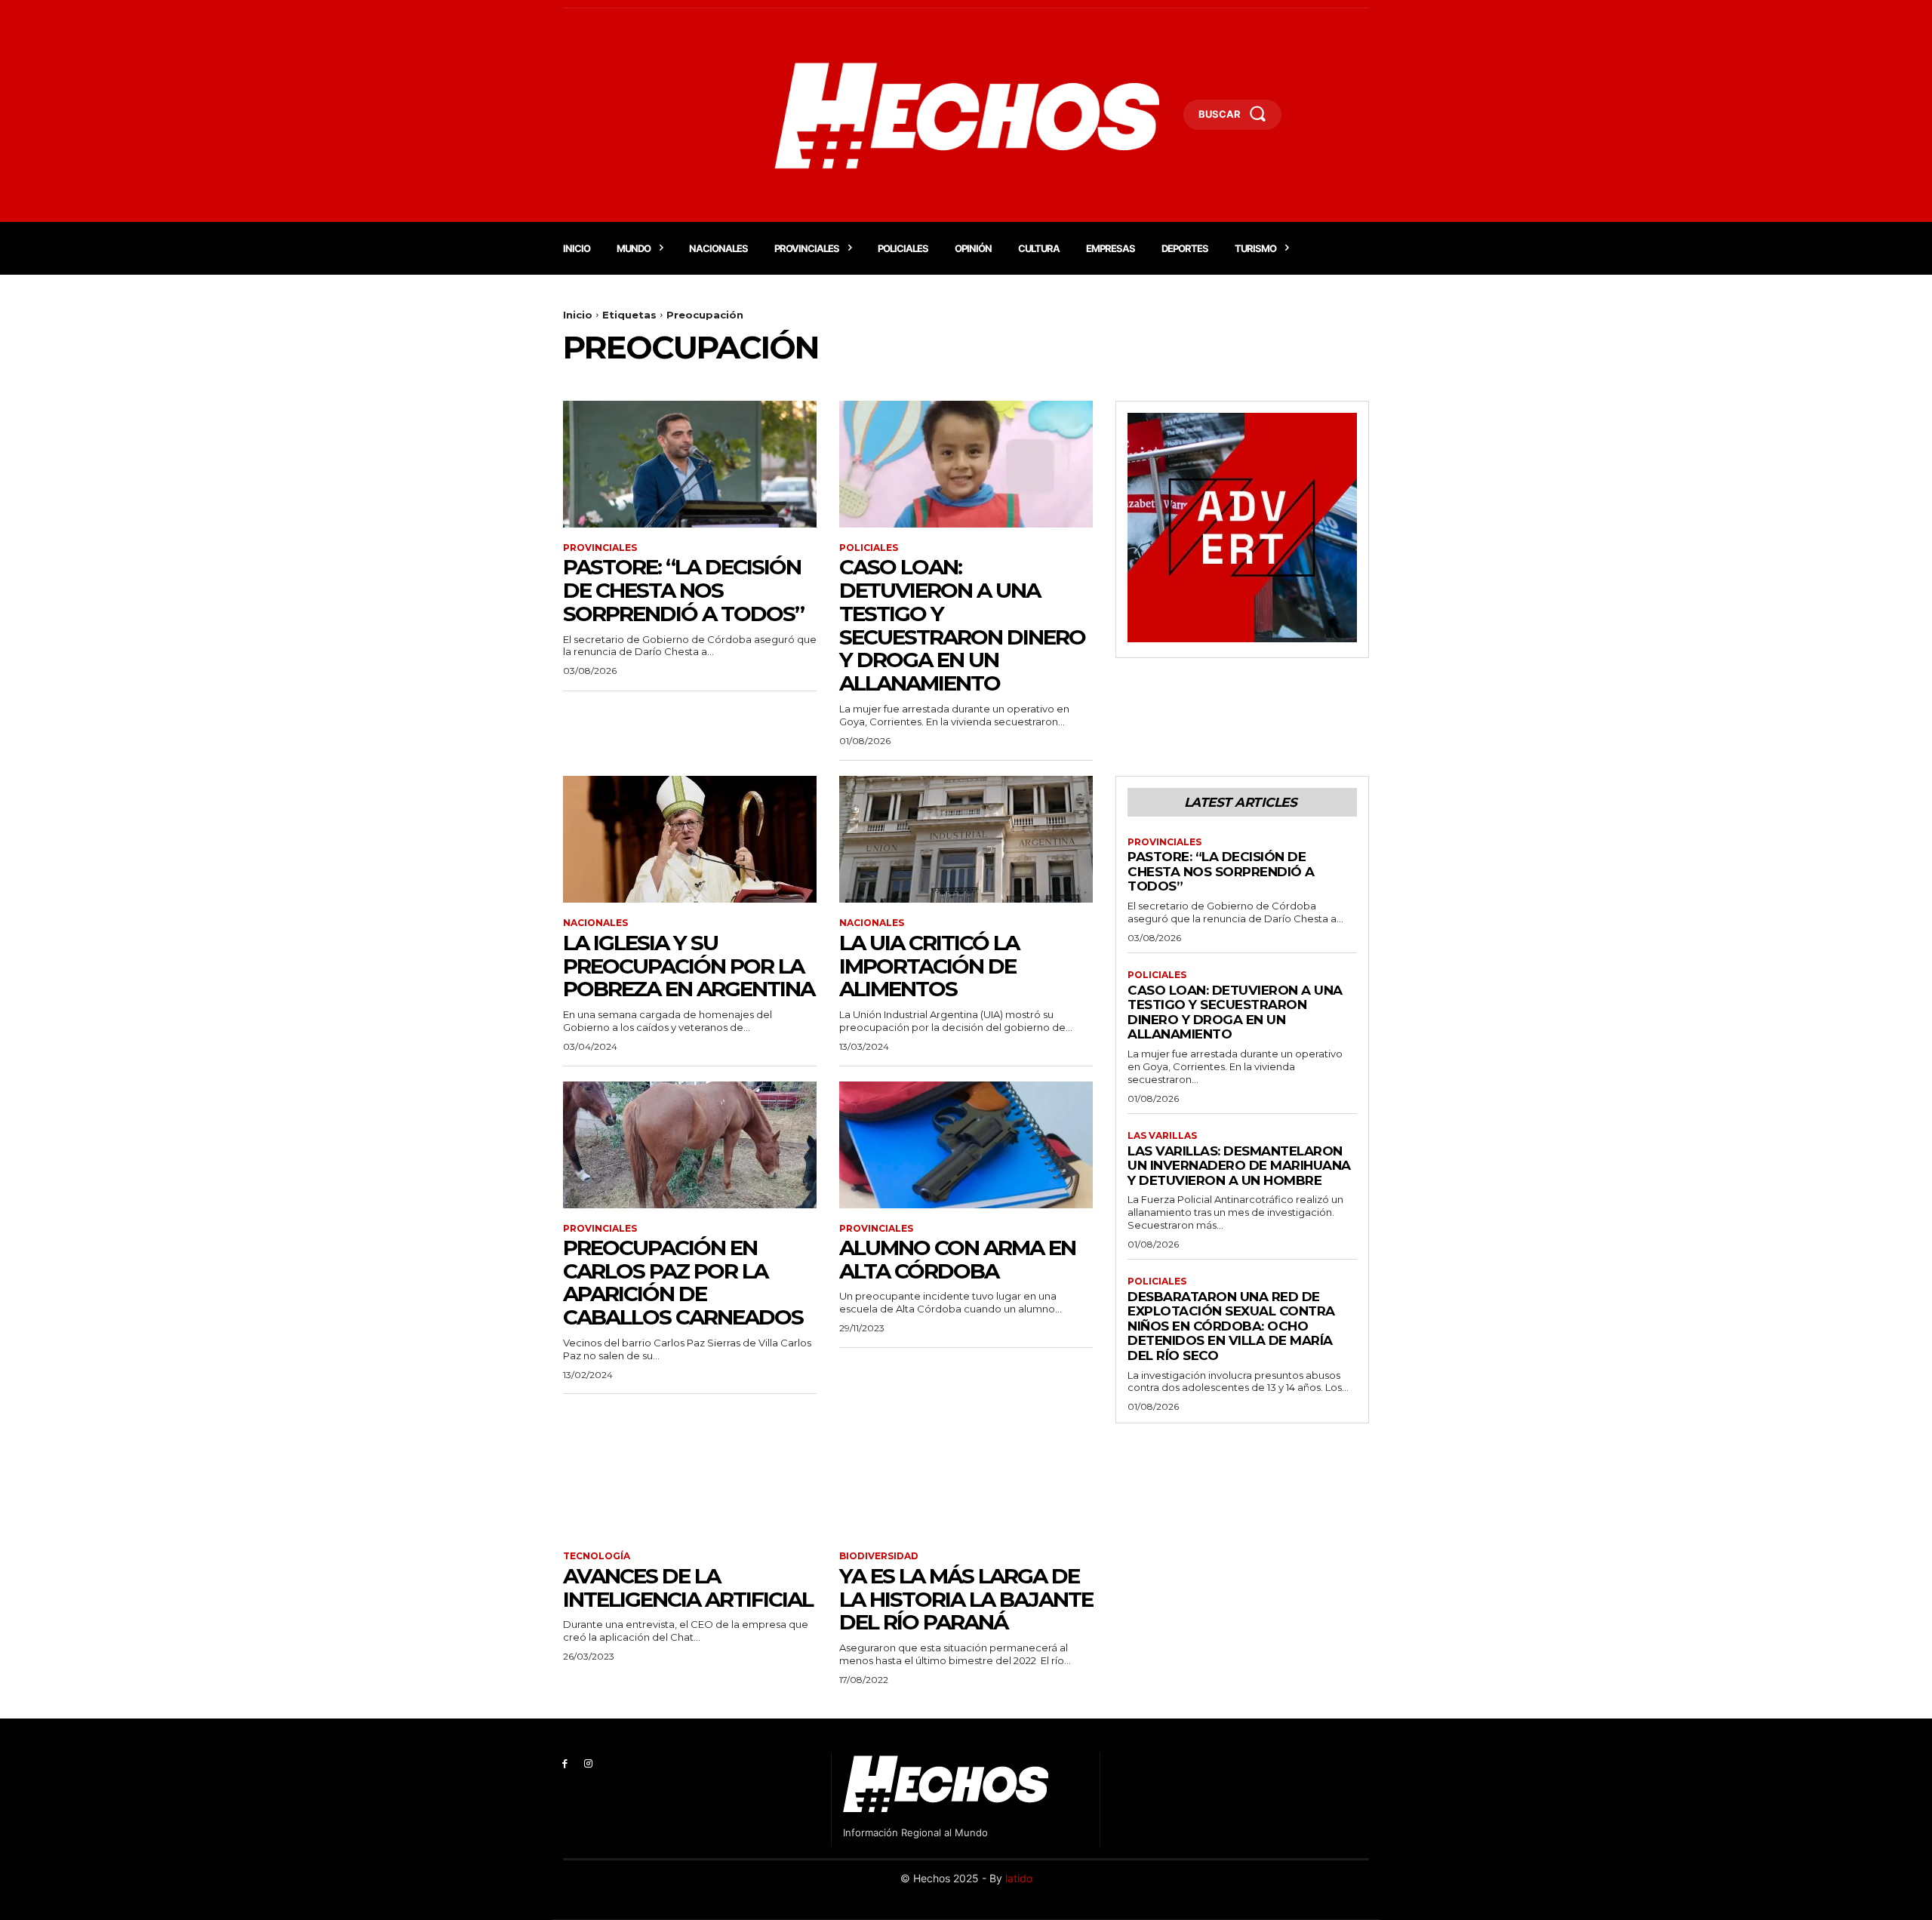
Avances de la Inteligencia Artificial (688, 1588)
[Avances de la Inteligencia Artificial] (690, 1472)
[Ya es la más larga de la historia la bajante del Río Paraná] (966, 1472)
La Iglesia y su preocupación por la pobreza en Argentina (689, 966)
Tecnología (597, 1556)
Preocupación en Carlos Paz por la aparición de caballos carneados (683, 1282)
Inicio (578, 315)
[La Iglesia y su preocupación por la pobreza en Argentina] (690, 839)
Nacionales (595, 923)
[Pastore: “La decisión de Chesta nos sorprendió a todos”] (690, 464)
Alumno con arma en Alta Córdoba (957, 1259)
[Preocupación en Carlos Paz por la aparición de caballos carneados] (690, 1145)
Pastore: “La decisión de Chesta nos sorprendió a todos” (683, 590)
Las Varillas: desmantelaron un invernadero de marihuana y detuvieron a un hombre (1239, 1166)
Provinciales (600, 548)
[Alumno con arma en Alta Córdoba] (966, 1145)
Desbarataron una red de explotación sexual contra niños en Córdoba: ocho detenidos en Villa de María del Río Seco (1231, 1326)
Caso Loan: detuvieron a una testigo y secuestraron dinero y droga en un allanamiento (962, 625)
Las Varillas (1162, 1136)
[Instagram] (588, 1764)
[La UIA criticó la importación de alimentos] (966, 839)
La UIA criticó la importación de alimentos (929, 966)
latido (1019, 1878)
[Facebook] (565, 1764)
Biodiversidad (879, 1556)
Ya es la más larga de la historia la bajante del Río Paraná (966, 1599)
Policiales (869, 548)
